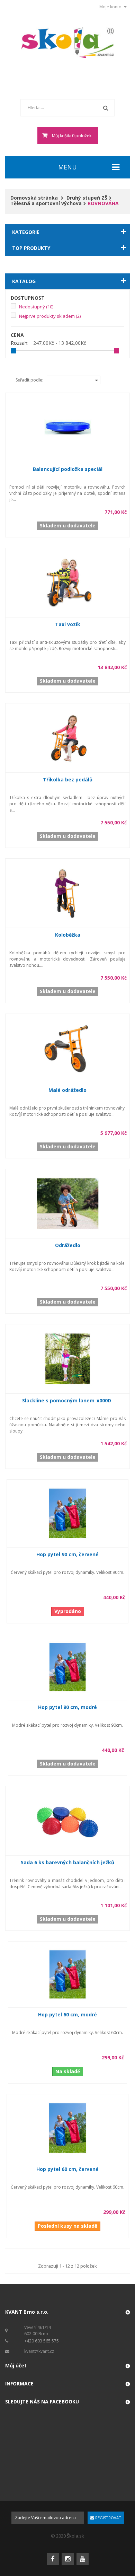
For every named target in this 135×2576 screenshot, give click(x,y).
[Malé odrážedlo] (68, 1048)
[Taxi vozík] (68, 582)
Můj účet (16, 2365)
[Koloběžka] (68, 892)
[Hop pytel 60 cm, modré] (68, 1974)
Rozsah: (20, 343)
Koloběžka (68, 935)
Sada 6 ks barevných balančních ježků (67, 1862)
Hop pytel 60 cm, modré (67, 2014)
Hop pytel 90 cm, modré (67, 1707)
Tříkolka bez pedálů (68, 779)
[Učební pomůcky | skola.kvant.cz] (68, 43)
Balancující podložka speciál (68, 469)
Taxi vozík (68, 624)
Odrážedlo (68, 1245)
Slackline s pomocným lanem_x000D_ (68, 1400)
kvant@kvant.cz (39, 2351)
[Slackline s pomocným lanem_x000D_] (68, 1359)
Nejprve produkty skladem (50, 316)
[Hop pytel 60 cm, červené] (68, 2127)
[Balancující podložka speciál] (68, 427)
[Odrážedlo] (68, 1203)
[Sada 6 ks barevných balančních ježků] (68, 1820)
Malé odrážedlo (67, 1090)
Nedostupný (36, 307)
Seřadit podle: (29, 380)
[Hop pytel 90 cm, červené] (68, 1513)
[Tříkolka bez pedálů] (68, 737)
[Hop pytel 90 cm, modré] (68, 1667)
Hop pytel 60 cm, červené (67, 2169)
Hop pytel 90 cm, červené (67, 1554)
